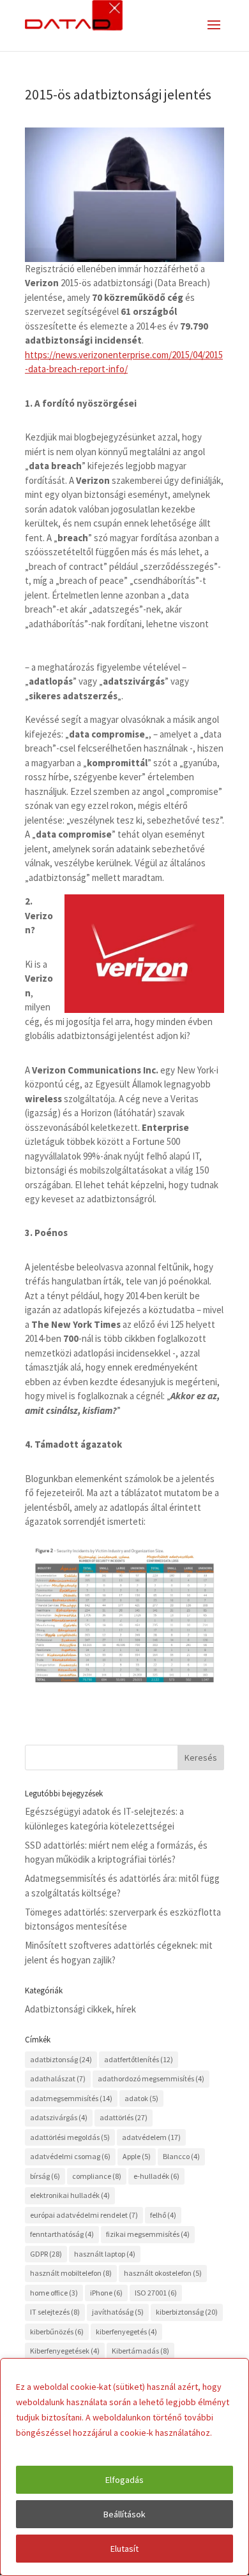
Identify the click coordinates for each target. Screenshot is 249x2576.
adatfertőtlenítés (139, 2059)
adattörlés (124, 2117)
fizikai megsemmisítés (148, 2234)
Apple (137, 2156)
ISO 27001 (156, 2293)
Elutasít (124, 2549)
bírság (45, 2176)
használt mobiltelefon (71, 2273)
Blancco (181, 2156)
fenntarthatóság (62, 2234)
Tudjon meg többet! (56, 2448)
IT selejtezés (55, 2312)
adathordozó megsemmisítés (151, 2078)
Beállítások (124, 2514)
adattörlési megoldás (70, 2137)
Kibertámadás (140, 2351)
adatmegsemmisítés (71, 2098)
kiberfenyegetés (126, 2332)
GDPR (46, 2254)
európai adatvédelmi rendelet (84, 2215)
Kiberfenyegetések (65, 2351)
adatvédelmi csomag (70, 2156)
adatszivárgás (59, 2117)
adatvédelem (151, 2137)
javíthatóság (118, 2312)
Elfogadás (124, 2480)
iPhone (106, 2293)
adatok (141, 2098)
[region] (124, 2467)
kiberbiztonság (187, 2312)
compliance (97, 2176)
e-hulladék (156, 2176)
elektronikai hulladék (70, 2195)
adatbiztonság (61, 2059)
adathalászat (58, 2078)
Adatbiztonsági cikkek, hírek (80, 2009)
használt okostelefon (163, 2273)
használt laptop (105, 2254)
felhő (163, 2215)
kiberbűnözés (57, 2332)
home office (54, 2293)
